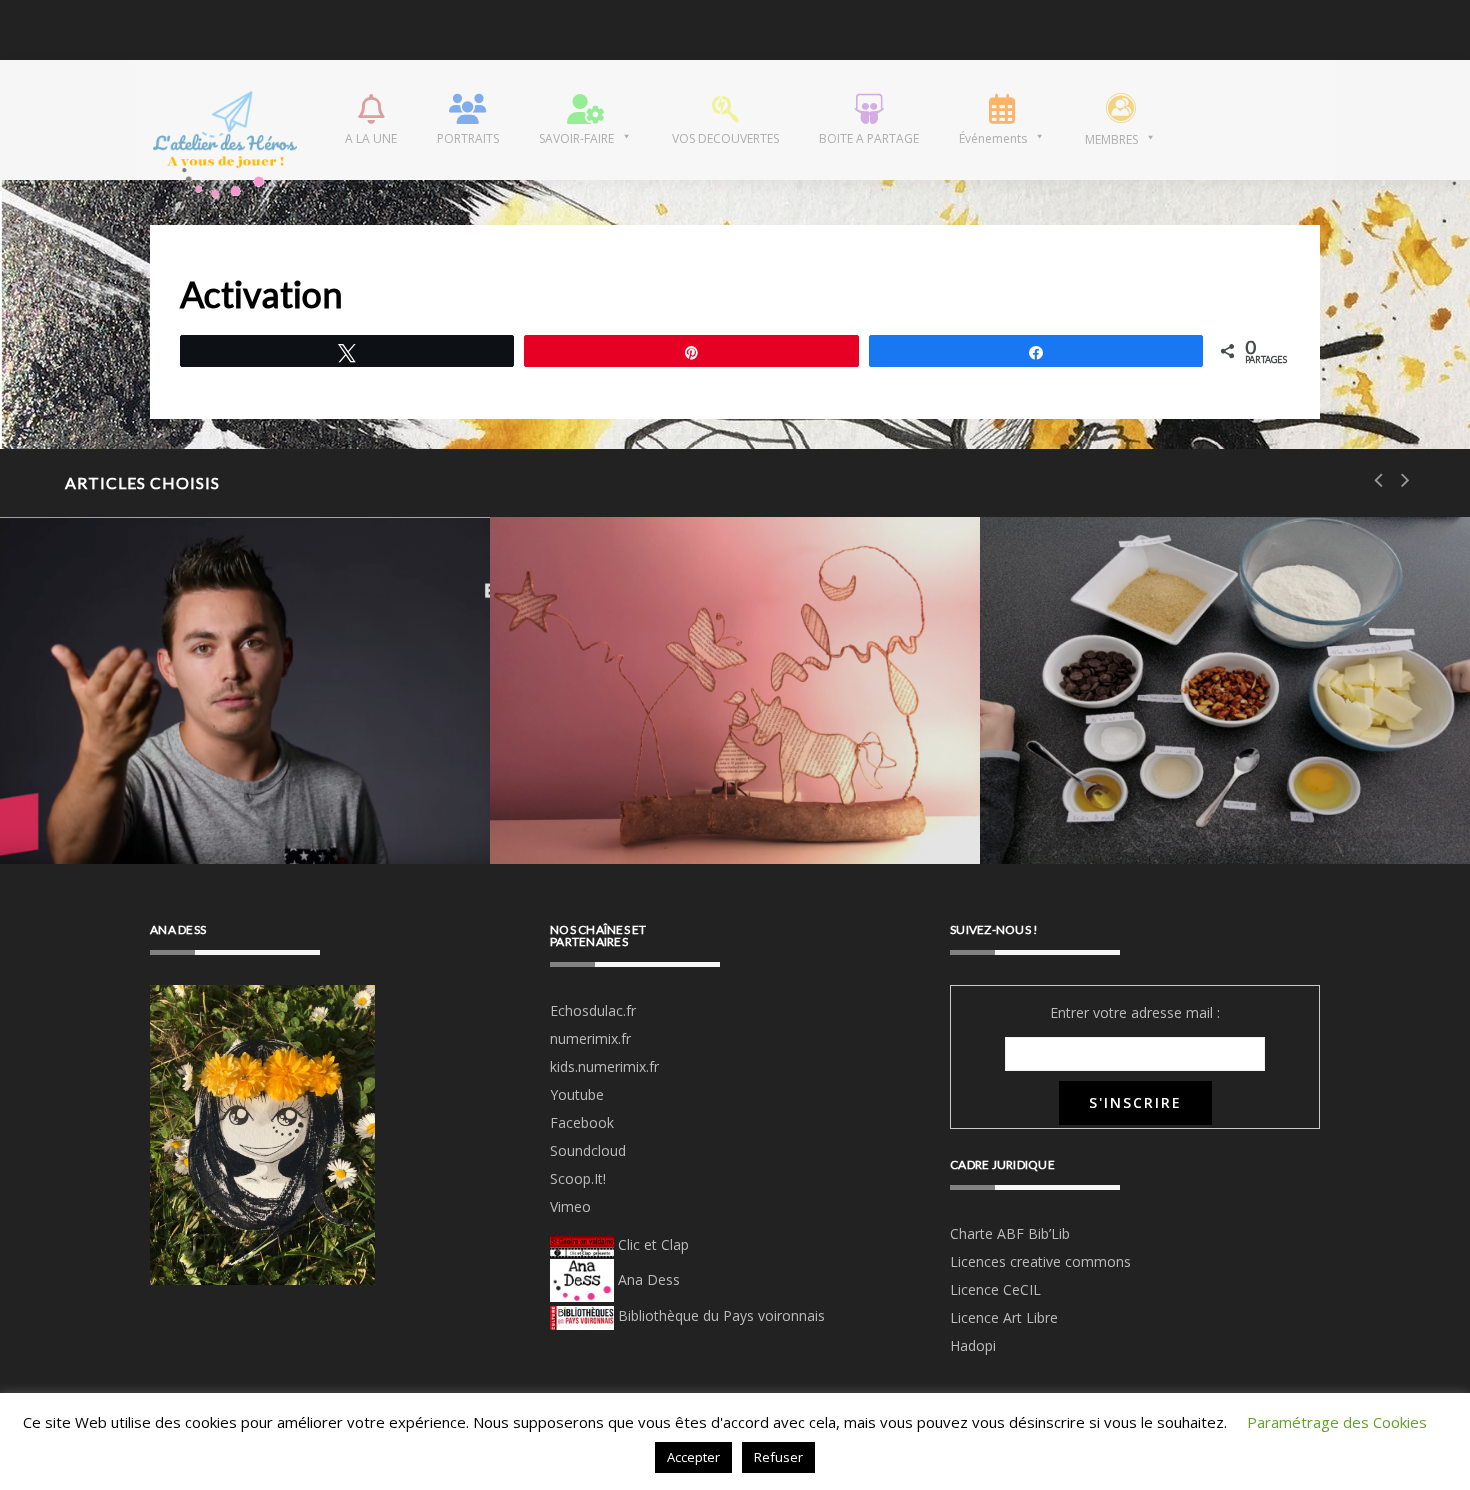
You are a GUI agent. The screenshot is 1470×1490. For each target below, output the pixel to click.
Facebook (582, 1122)
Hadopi (973, 1345)
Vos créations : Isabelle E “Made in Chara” (705, 779)
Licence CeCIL (995, 1289)
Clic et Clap (651, 1244)
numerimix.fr (590, 1038)
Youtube (577, 1094)
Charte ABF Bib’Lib (1010, 1233)
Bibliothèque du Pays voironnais (721, 1315)
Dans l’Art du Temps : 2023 (322, 31)
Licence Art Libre (1004, 1317)
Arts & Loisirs (223, 632)
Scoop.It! (578, 1178)
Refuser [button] (778, 1457)
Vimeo (570, 1206)
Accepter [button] (693, 1457)
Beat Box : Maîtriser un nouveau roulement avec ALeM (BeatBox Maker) (215, 754)
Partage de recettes (1176, 713)
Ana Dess (647, 1279)
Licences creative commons (1042, 1261)
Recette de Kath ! (1155, 804)
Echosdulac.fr (593, 1010)
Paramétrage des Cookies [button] (1337, 1422)
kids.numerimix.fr (604, 1066)
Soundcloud (588, 1150)
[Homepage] (225, 120)
